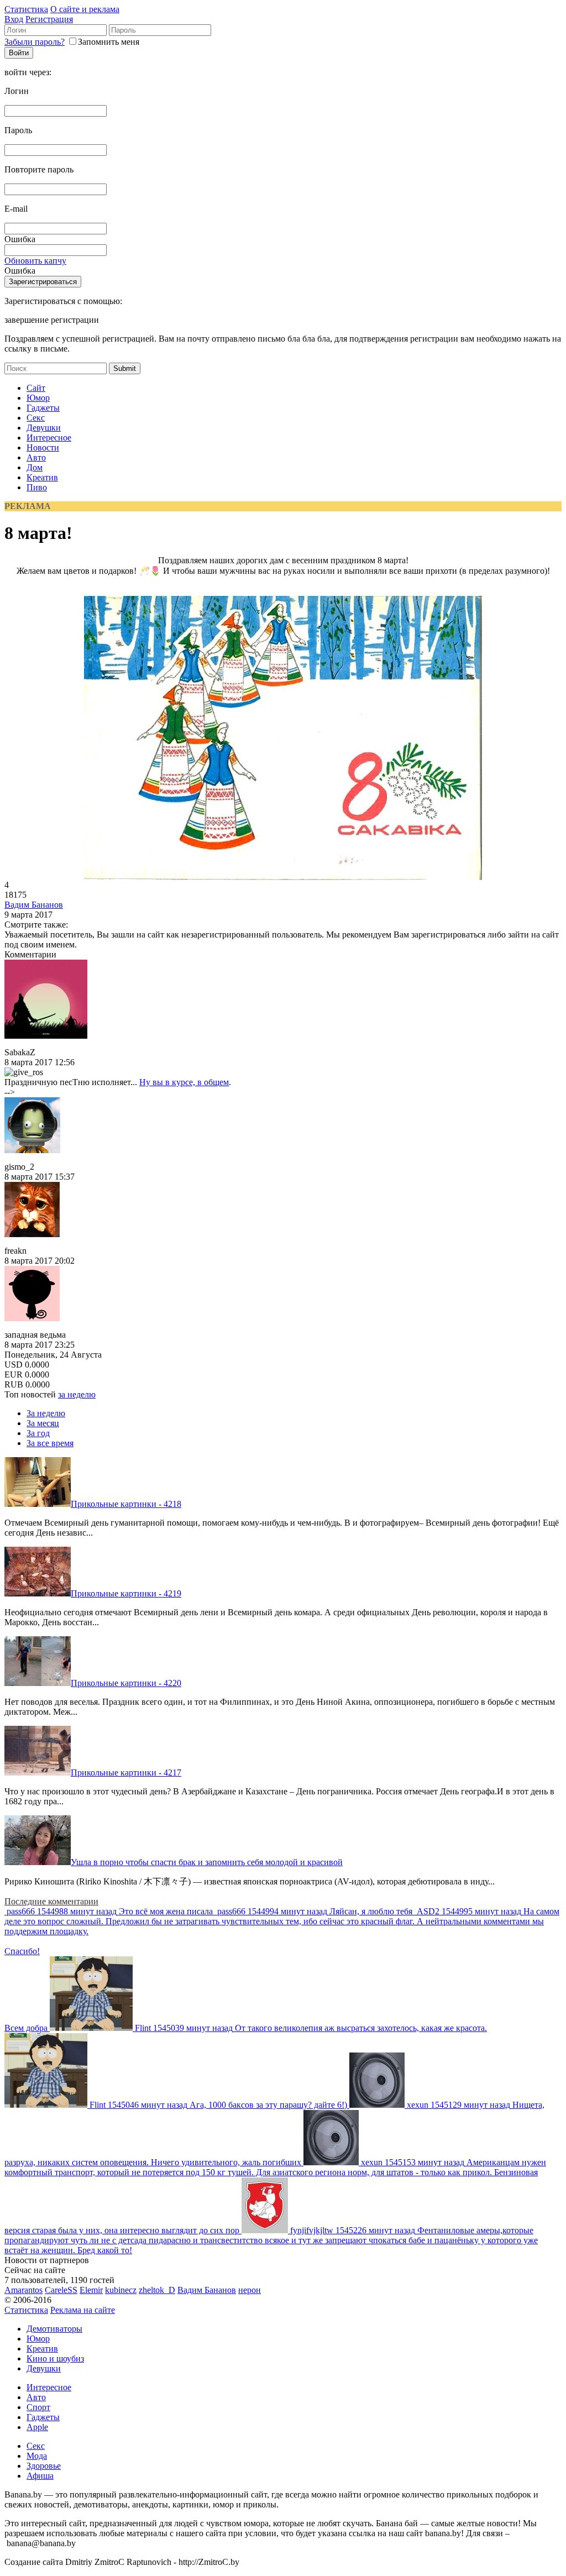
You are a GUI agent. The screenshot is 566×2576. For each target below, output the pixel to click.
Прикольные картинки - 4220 (126, 1683)
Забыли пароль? (35, 42)
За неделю (46, 1413)
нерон (250, 2290)
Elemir (91, 2290)
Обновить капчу (35, 261)
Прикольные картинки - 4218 (126, 1504)
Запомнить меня (109, 42)
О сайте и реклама (85, 9)
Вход (14, 19)
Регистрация (49, 19)
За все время (50, 1443)
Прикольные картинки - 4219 (126, 1593)
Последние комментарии (51, 1901)
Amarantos (23, 2290)
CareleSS (61, 2290)
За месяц (43, 1423)
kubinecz (121, 2290)
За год (38, 1433)
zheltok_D (157, 2290)
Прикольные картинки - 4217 (126, 1773)
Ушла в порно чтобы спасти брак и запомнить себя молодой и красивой (207, 1862)
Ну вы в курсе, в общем (184, 1082)
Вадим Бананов (34, 905)
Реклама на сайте (83, 2310)
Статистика (26, 9)
